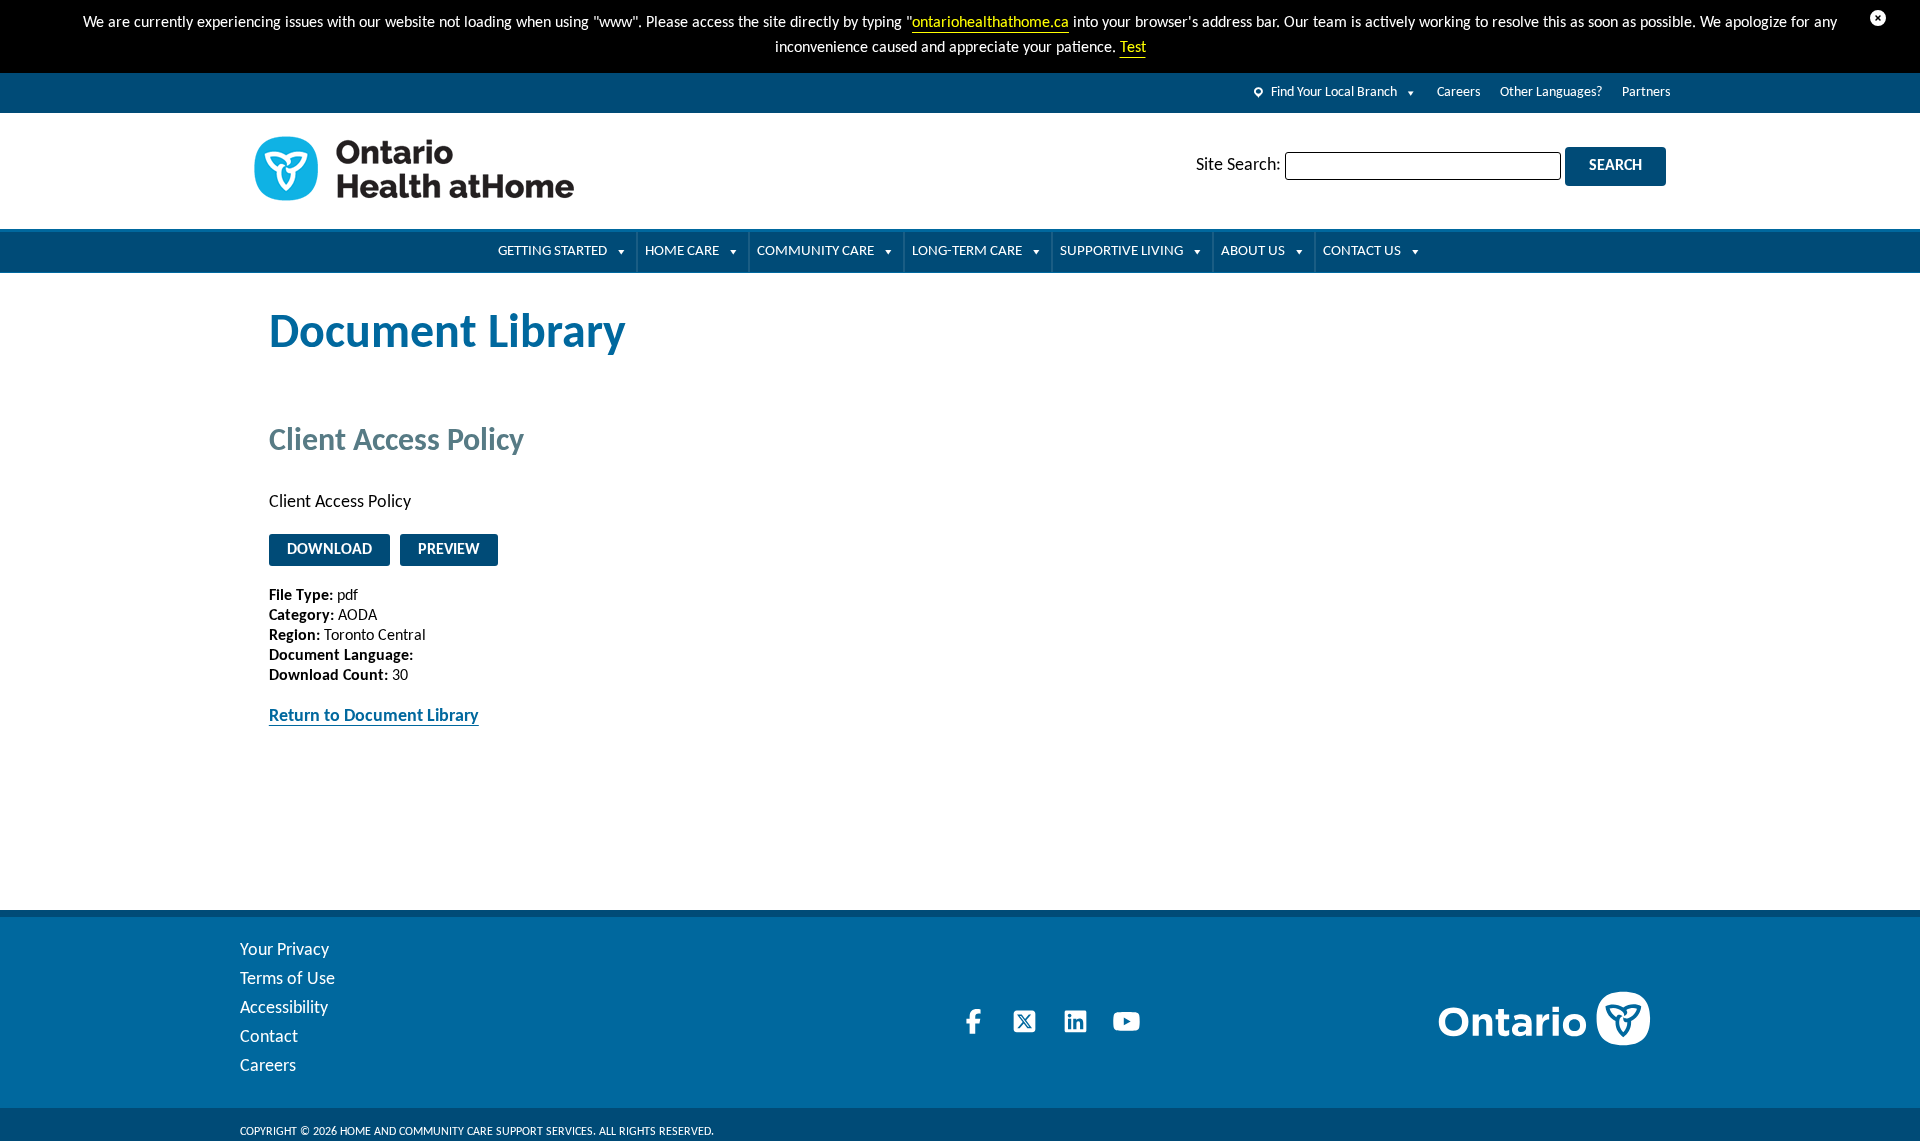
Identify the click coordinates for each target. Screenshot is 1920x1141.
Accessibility (284, 1008)
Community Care (815, 251)
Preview (449, 550)
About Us (1253, 251)
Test (1133, 48)
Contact (269, 1037)
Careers (1458, 92)
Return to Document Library (374, 716)
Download (329, 550)
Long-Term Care (967, 251)
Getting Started (552, 251)
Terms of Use (287, 979)
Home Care (682, 251)
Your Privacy (284, 950)
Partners (1646, 92)
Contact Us (1362, 251)
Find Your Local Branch (1334, 92)
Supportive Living (1121, 251)
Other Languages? (1551, 92)
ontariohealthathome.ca (990, 23)
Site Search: (1238, 165)
